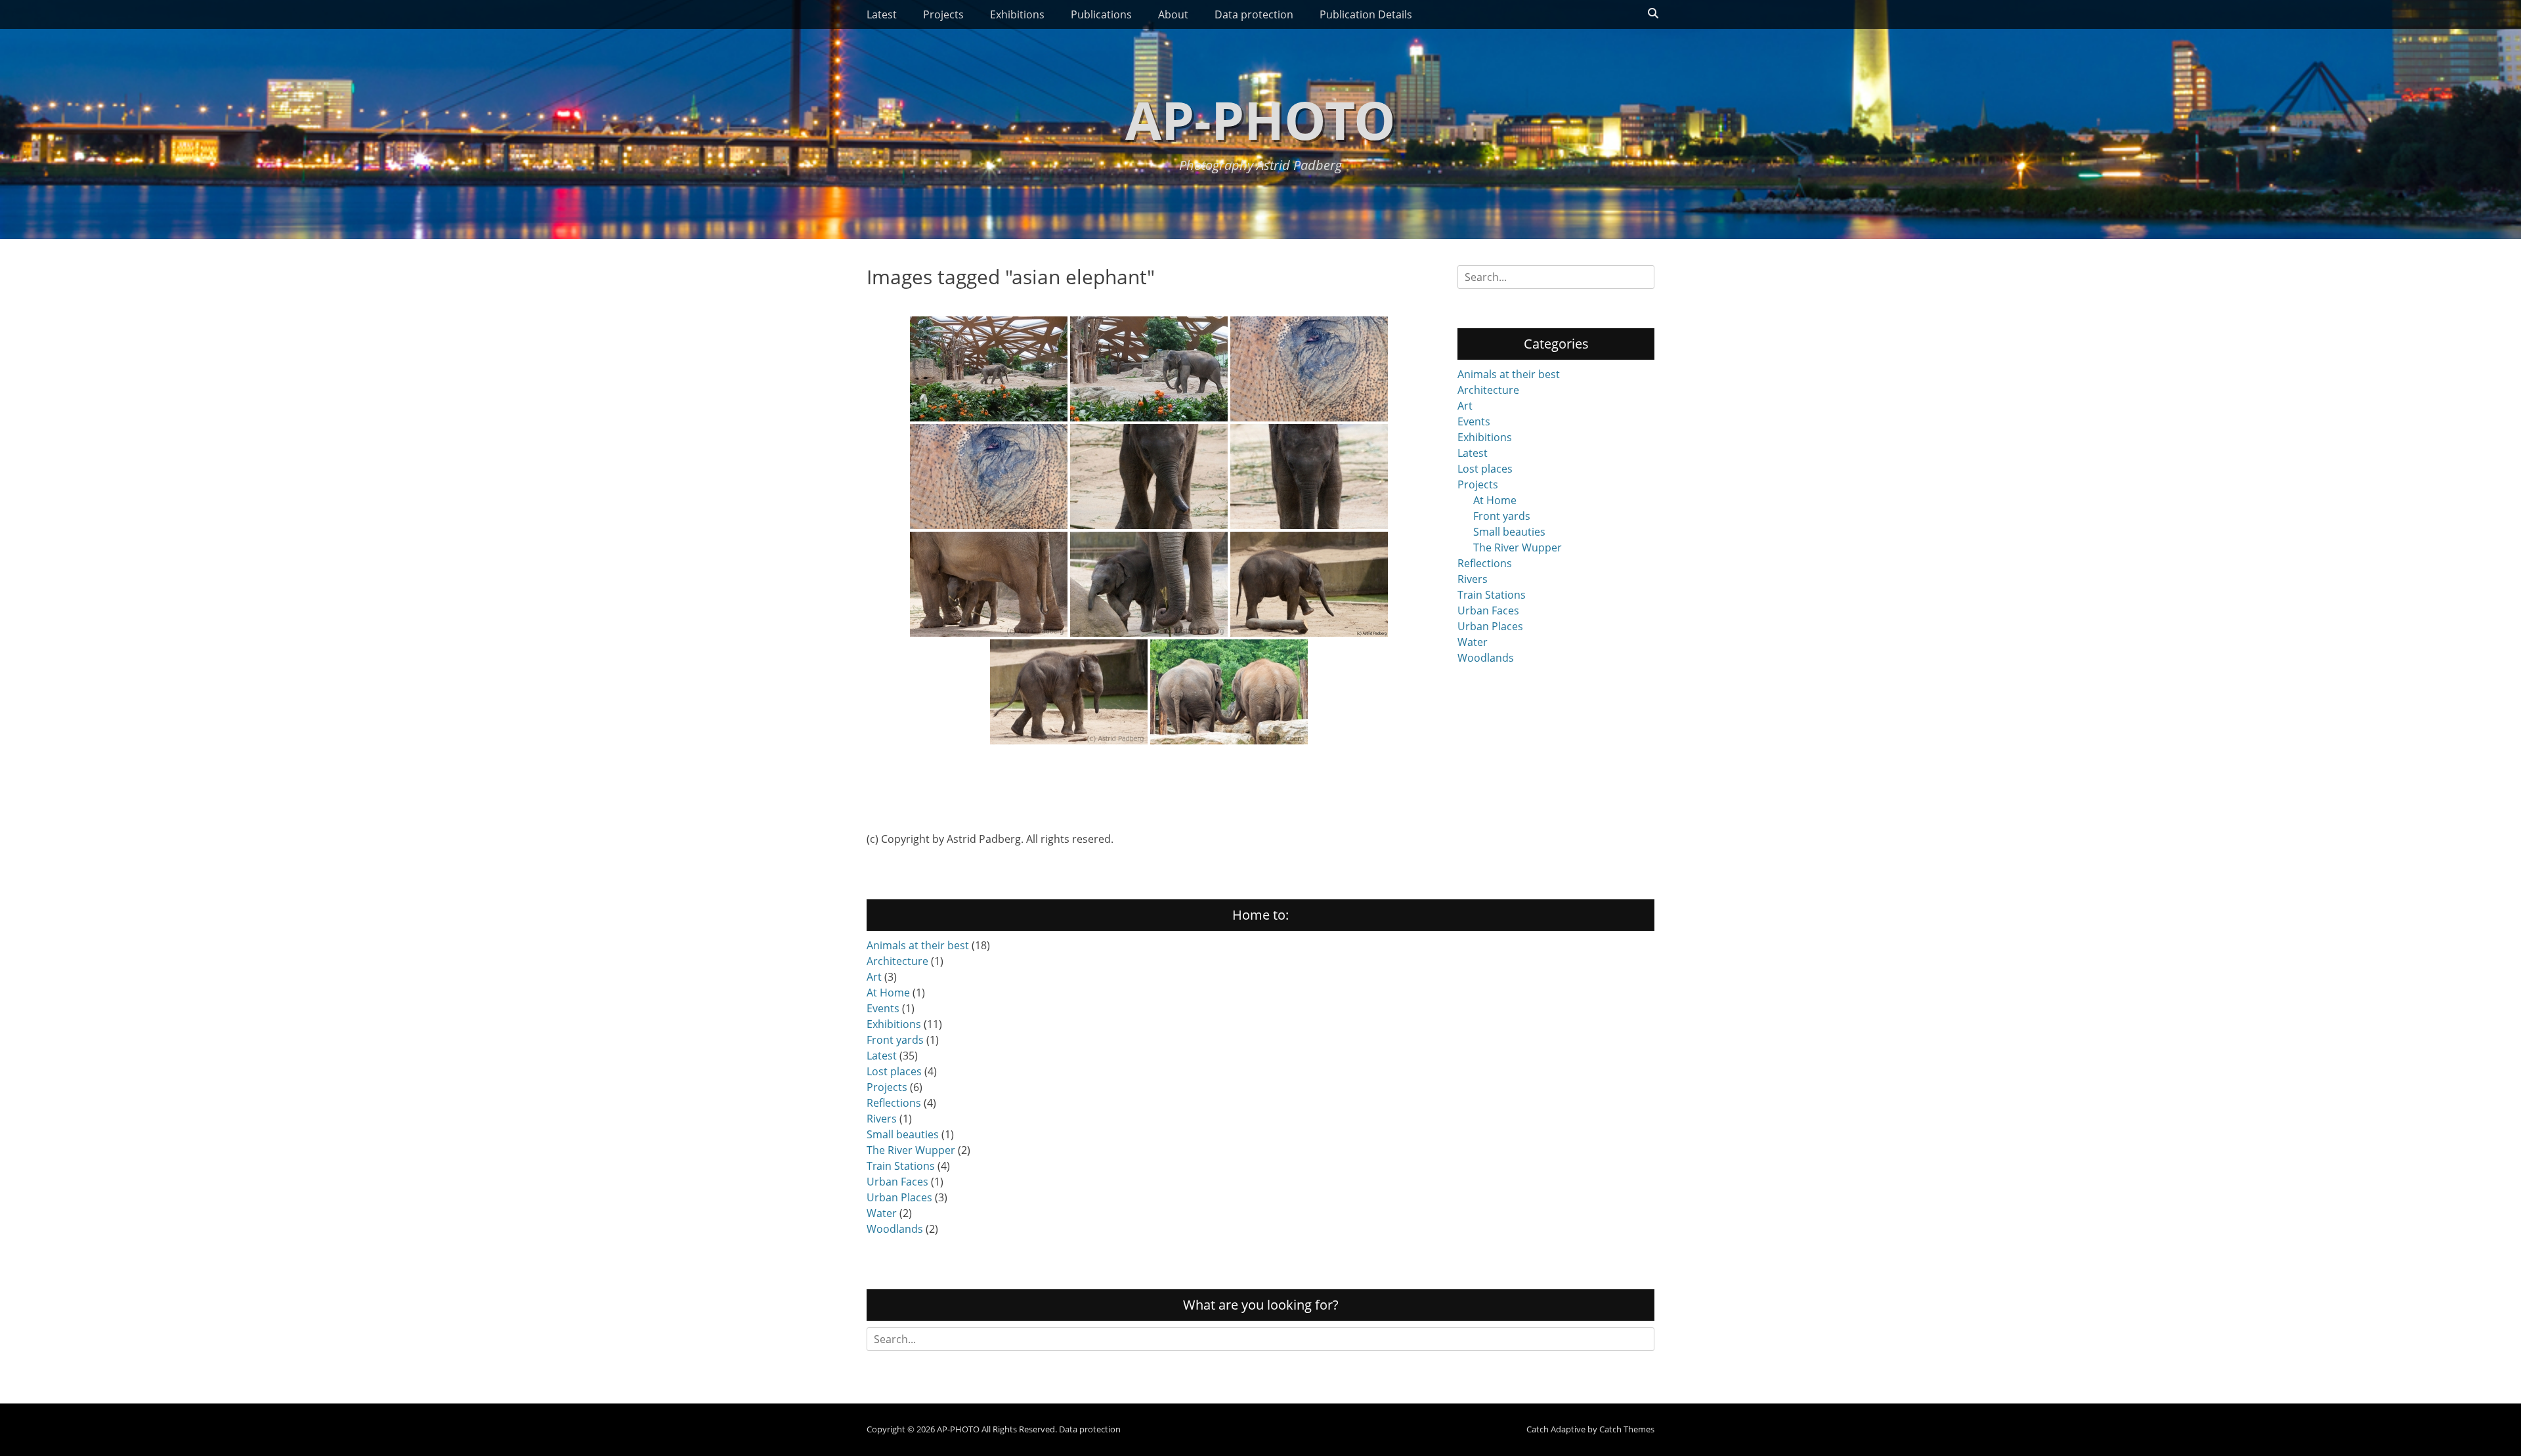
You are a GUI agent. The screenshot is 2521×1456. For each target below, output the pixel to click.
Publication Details (1366, 14)
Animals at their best (1509, 374)
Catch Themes (1627, 1429)
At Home (1495, 500)
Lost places (1485, 469)
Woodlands (1486, 658)
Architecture (1488, 390)
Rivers (1473, 579)
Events (1474, 421)
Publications (1101, 14)
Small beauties (1509, 532)
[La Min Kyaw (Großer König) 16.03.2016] (1149, 477)
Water (1473, 642)
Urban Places (1490, 626)
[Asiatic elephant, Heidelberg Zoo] (1229, 692)
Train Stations (1492, 595)
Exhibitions (1017, 14)
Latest (882, 14)
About (1173, 14)
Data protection (1254, 14)
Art (1465, 406)
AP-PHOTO (1260, 119)
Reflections (1485, 563)
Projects (943, 14)
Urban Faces (1488, 610)
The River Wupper (1518, 547)
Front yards (1502, 516)
